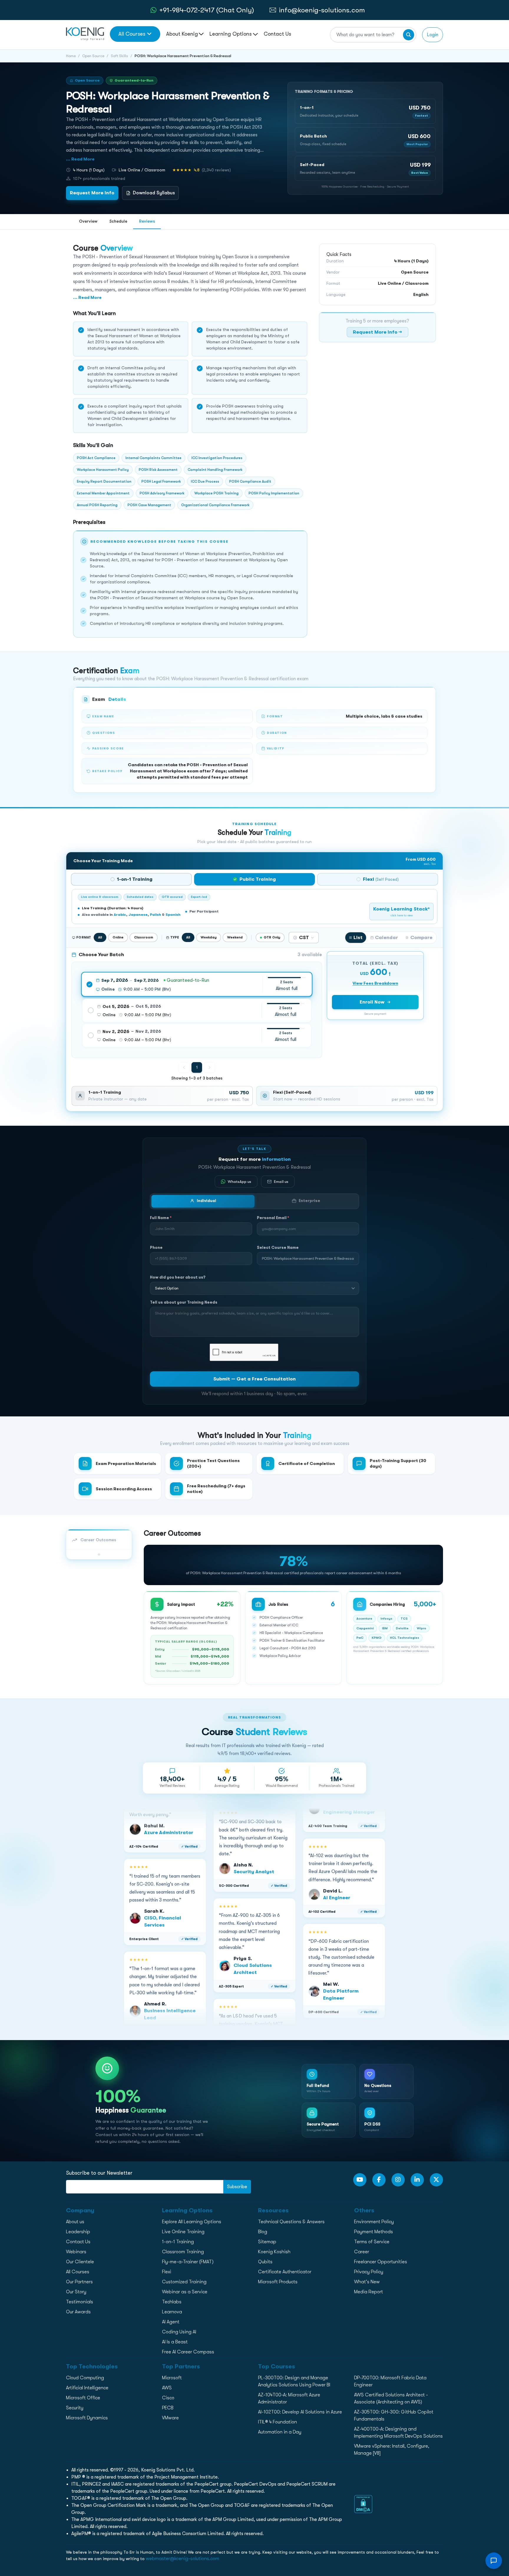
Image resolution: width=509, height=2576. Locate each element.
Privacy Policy (369, 2272)
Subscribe (237, 2187)
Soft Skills (119, 56)
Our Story (76, 2292)
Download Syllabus (154, 193)
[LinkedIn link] (417, 2180)
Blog (263, 2232)
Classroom (144, 937)
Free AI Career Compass (188, 2352)
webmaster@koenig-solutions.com (182, 2559)
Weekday (209, 937)
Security (75, 2408)
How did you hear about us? (178, 1277)
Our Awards (78, 2312)
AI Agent (171, 2322)
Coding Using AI (179, 2332)
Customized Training (184, 2282)
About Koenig (182, 34)
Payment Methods (374, 2232)
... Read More (80, 159)
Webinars (76, 2252)
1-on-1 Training (178, 2242)
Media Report (368, 2292)
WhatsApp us (239, 1181)
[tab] (131, 879)
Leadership (78, 2232)
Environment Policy (374, 2222)
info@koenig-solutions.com (322, 10)
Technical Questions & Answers (291, 2222)
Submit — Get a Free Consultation (254, 1379)
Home (71, 56)
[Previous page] (184, 1067)
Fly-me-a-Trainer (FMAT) (188, 2262)
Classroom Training (183, 2252)
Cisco (168, 2398)
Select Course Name (278, 1247)
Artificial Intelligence (87, 2388)
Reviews (147, 221)
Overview (88, 221)
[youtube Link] (360, 2180)
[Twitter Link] (436, 2180)
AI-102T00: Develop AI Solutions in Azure (300, 2412)
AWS (167, 2388)
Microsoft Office (83, 2398)
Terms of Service (372, 2242)
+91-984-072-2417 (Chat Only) (207, 10)
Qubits (265, 2262)
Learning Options (231, 34)
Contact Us (277, 34)
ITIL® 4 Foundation (277, 2422)
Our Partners (79, 2282)
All (100, 937)
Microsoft (172, 2378)
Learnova (172, 2312)
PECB (168, 2408)
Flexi (167, 2272)
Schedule (118, 221)
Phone (156, 1247)
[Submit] (409, 35)
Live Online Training (183, 2232)
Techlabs (172, 2302)
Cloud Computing (85, 2378)
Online (118, 937)
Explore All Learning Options (192, 2222)
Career (362, 2252)
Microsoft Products (278, 2282)
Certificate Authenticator (285, 2272)
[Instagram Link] (398, 2180)
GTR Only (272, 937)
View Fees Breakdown (375, 983)
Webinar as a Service (185, 2292)
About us (75, 2222)
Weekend (235, 937)
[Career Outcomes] (99, 1554)
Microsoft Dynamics (87, 2418)
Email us (281, 1181)
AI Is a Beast (175, 2342)
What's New (367, 2282)
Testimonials (80, 2302)
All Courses (132, 34)
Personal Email (273, 1217)
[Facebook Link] (379, 2180)
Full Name (161, 1217)
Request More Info (92, 193)
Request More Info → (377, 332)
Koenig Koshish (274, 2252)
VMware (170, 2418)
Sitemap (267, 2242)
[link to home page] (85, 34)
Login (433, 35)
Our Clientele (80, 2262)
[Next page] (209, 1067)
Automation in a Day (280, 2432)
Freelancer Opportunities (381, 2262)
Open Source (93, 56)
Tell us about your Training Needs (184, 1302)
